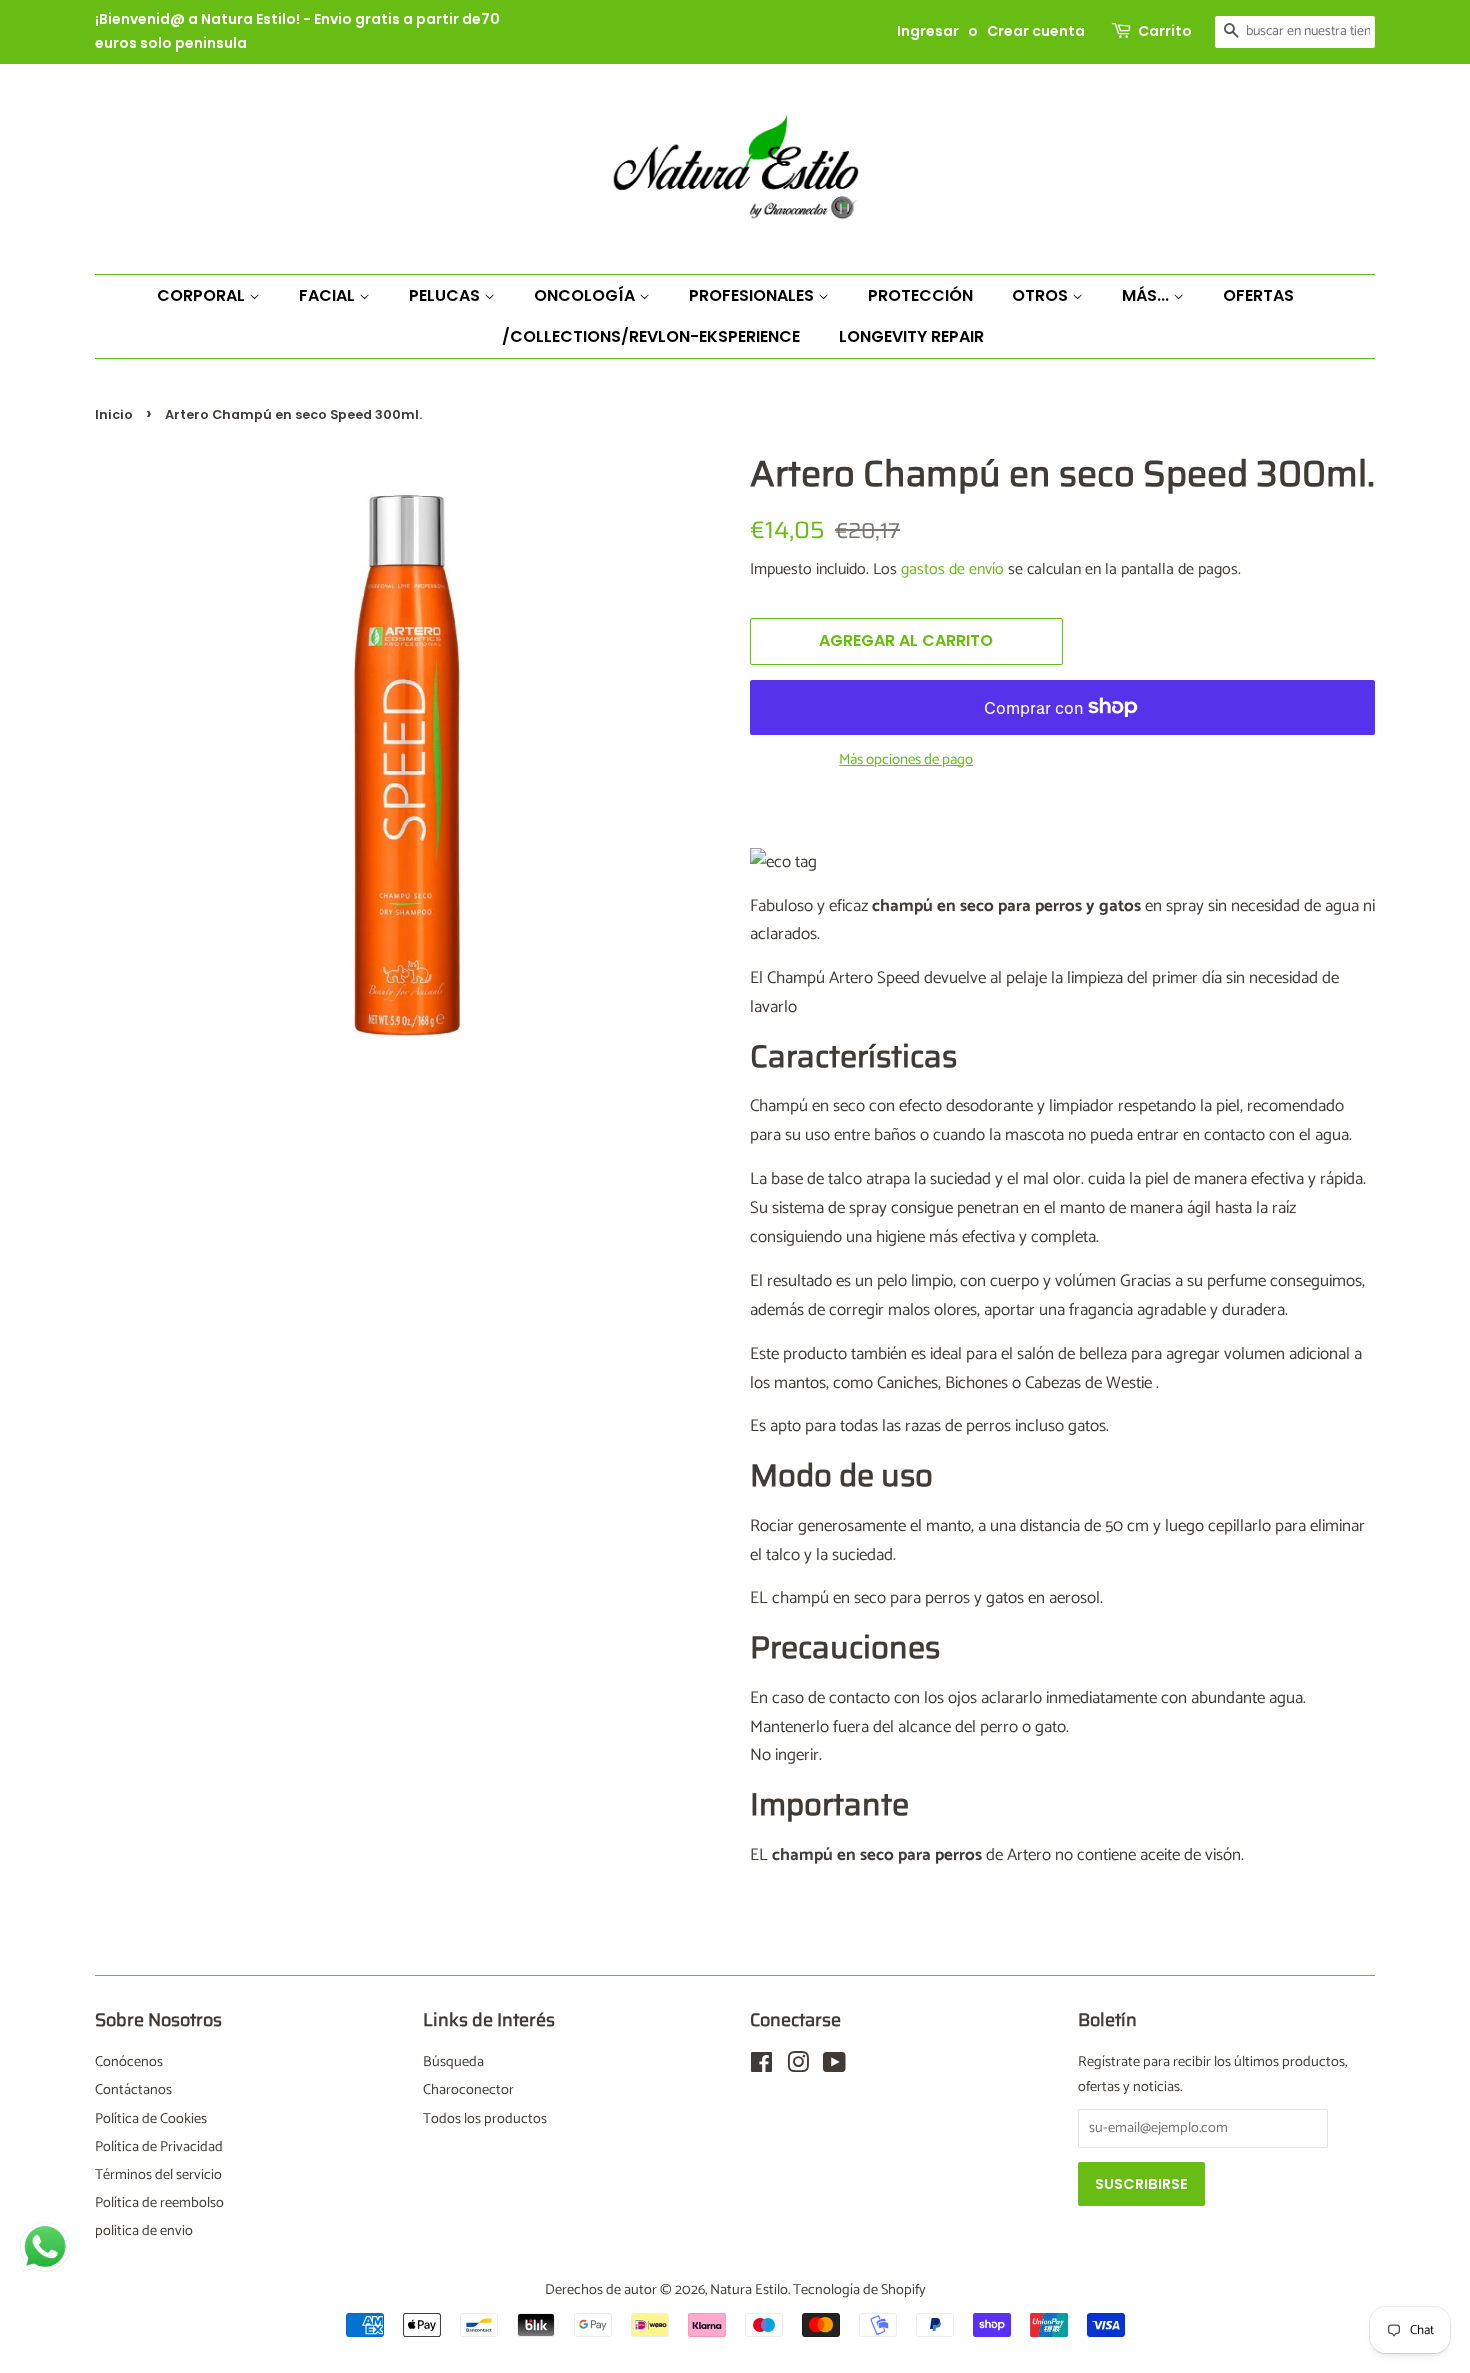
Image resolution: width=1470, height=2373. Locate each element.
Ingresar (928, 31)
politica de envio (144, 2231)
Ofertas (1258, 295)
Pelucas (446, 295)
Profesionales (753, 295)
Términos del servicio (158, 2175)
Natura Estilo (749, 2290)
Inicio (114, 414)
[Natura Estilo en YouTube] (834, 2067)
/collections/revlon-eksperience (651, 336)
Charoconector (468, 2090)
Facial (329, 295)
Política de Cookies (151, 2119)
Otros (1042, 295)
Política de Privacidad (159, 2147)
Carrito (1165, 31)
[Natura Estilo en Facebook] (761, 2067)
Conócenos (129, 2062)
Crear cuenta (1036, 31)
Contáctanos (133, 2090)
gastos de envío (952, 569)
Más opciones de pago (906, 760)
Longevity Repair (911, 336)
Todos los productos (485, 2119)
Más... (1147, 295)
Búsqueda (453, 2062)
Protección (920, 295)
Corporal (203, 295)
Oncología (586, 295)
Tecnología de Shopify (859, 2290)
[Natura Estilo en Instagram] (798, 2067)
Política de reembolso (159, 2203)
